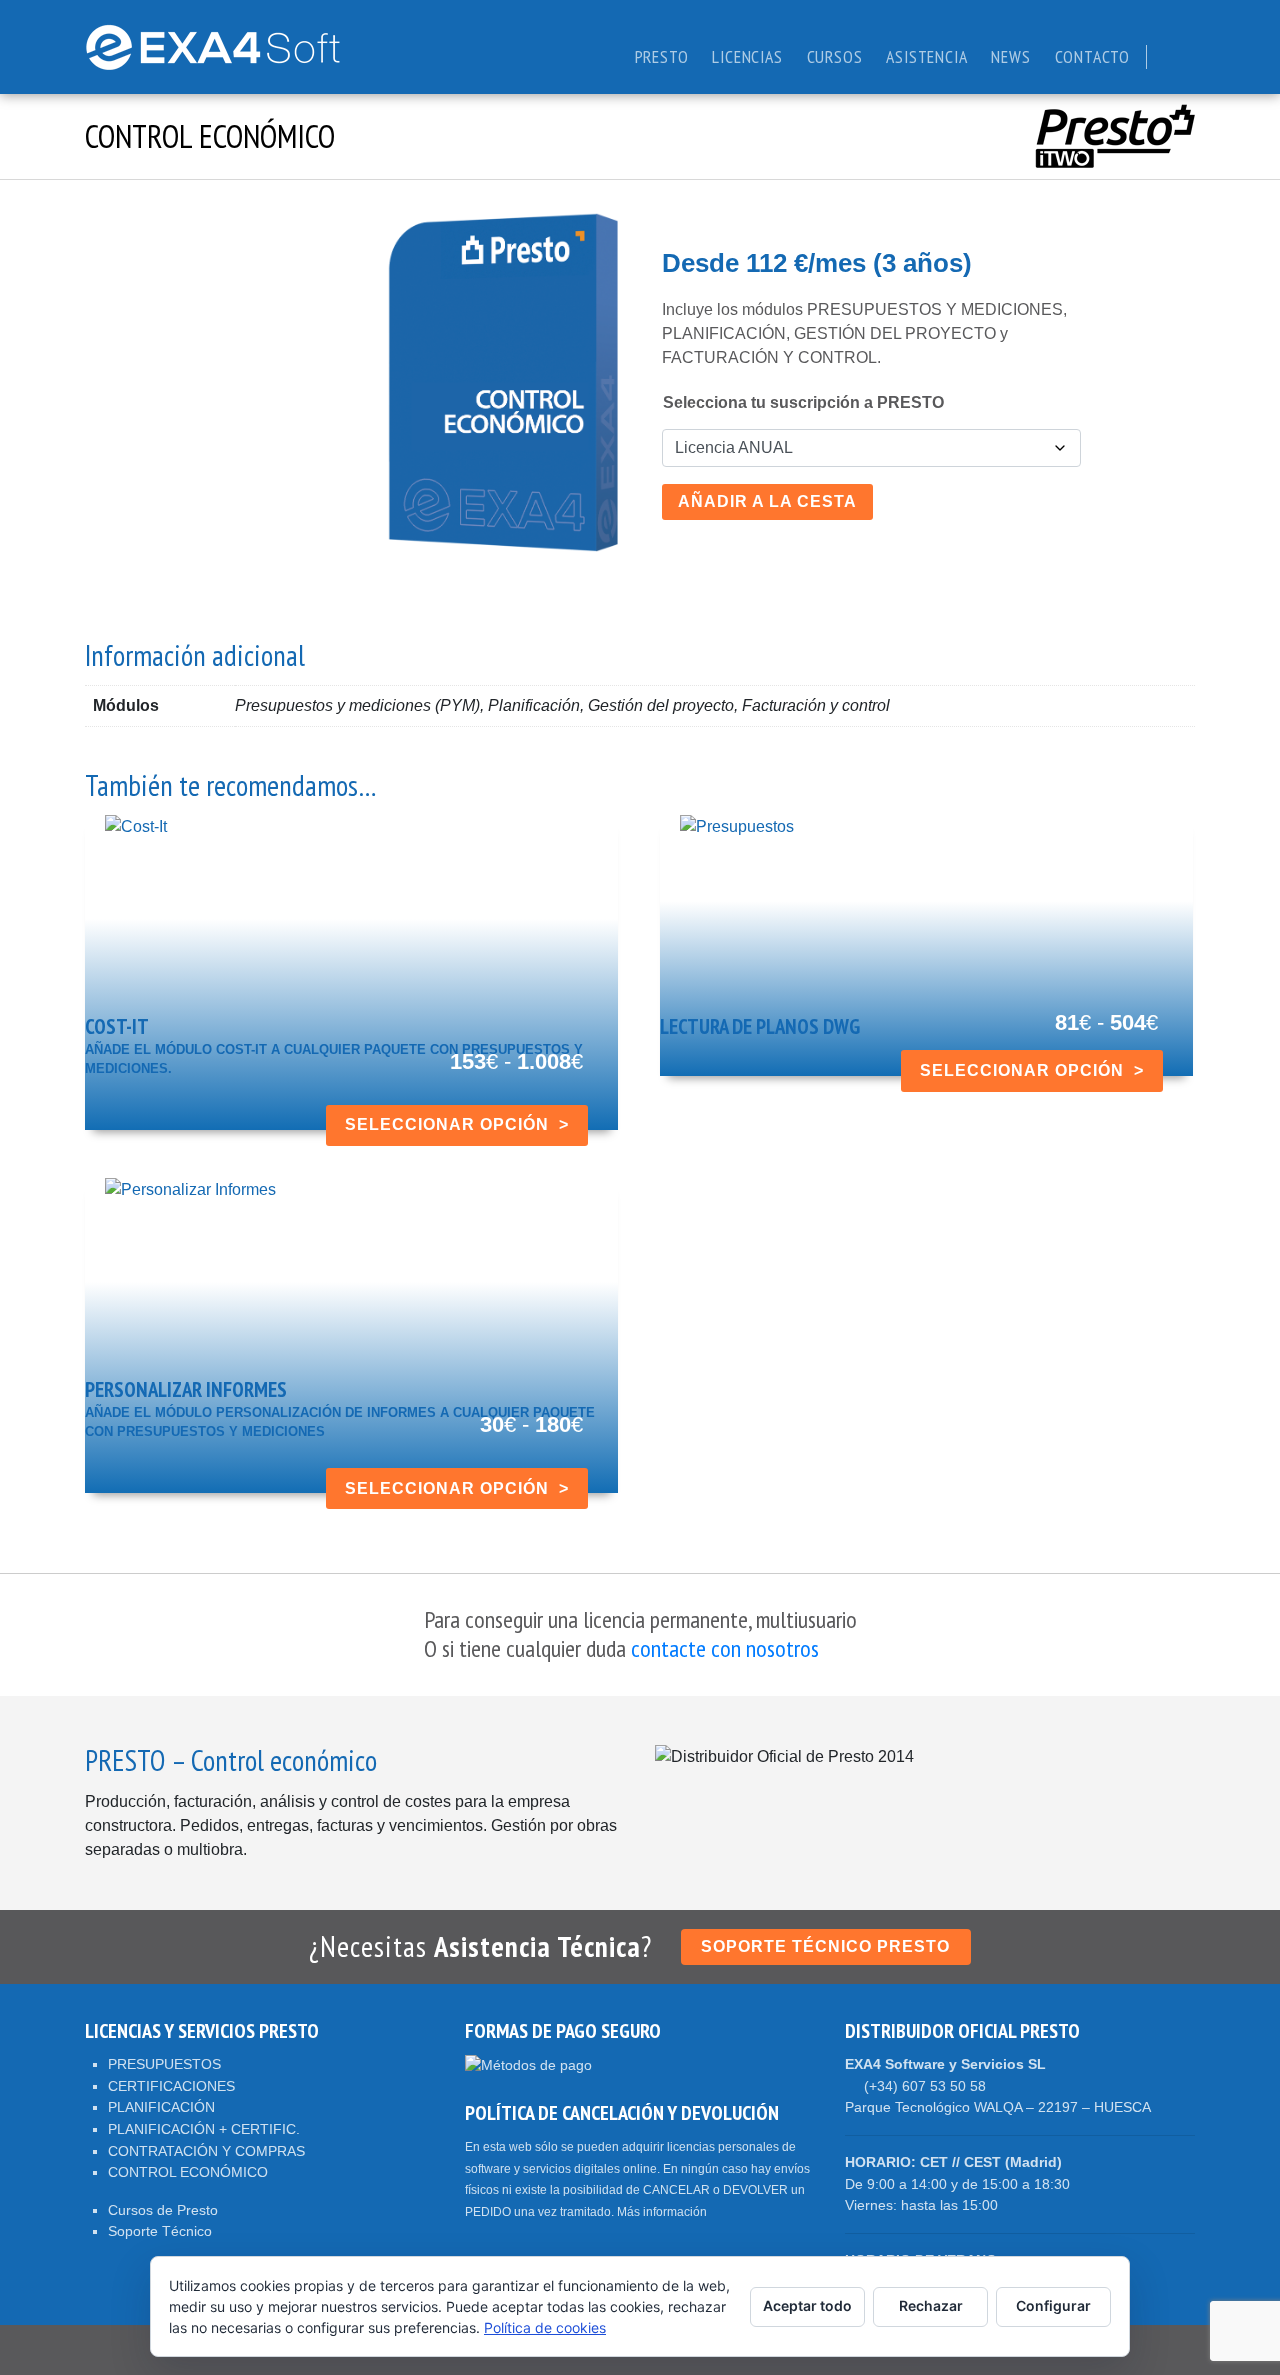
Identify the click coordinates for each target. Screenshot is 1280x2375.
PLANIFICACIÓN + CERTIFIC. (204, 2129)
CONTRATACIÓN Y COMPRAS (206, 2151)
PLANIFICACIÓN (161, 2107)
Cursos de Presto (163, 2210)
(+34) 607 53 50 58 (925, 2086)
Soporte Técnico (160, 2231)
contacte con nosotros (722, 1648)
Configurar (1053, 2305)
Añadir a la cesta (767, 501)
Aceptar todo (807, 2305)
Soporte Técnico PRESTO (825, 1946)
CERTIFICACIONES (171, 2086)
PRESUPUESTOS (164, 2064)
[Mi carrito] (1189, 56)
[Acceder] (1169, 56)
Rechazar (931, 2305)
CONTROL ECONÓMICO (188, 2172)
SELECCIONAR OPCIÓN (447, 1124)
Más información (662, 2212)
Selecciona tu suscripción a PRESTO (803, 402)
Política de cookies (545, 2327)
